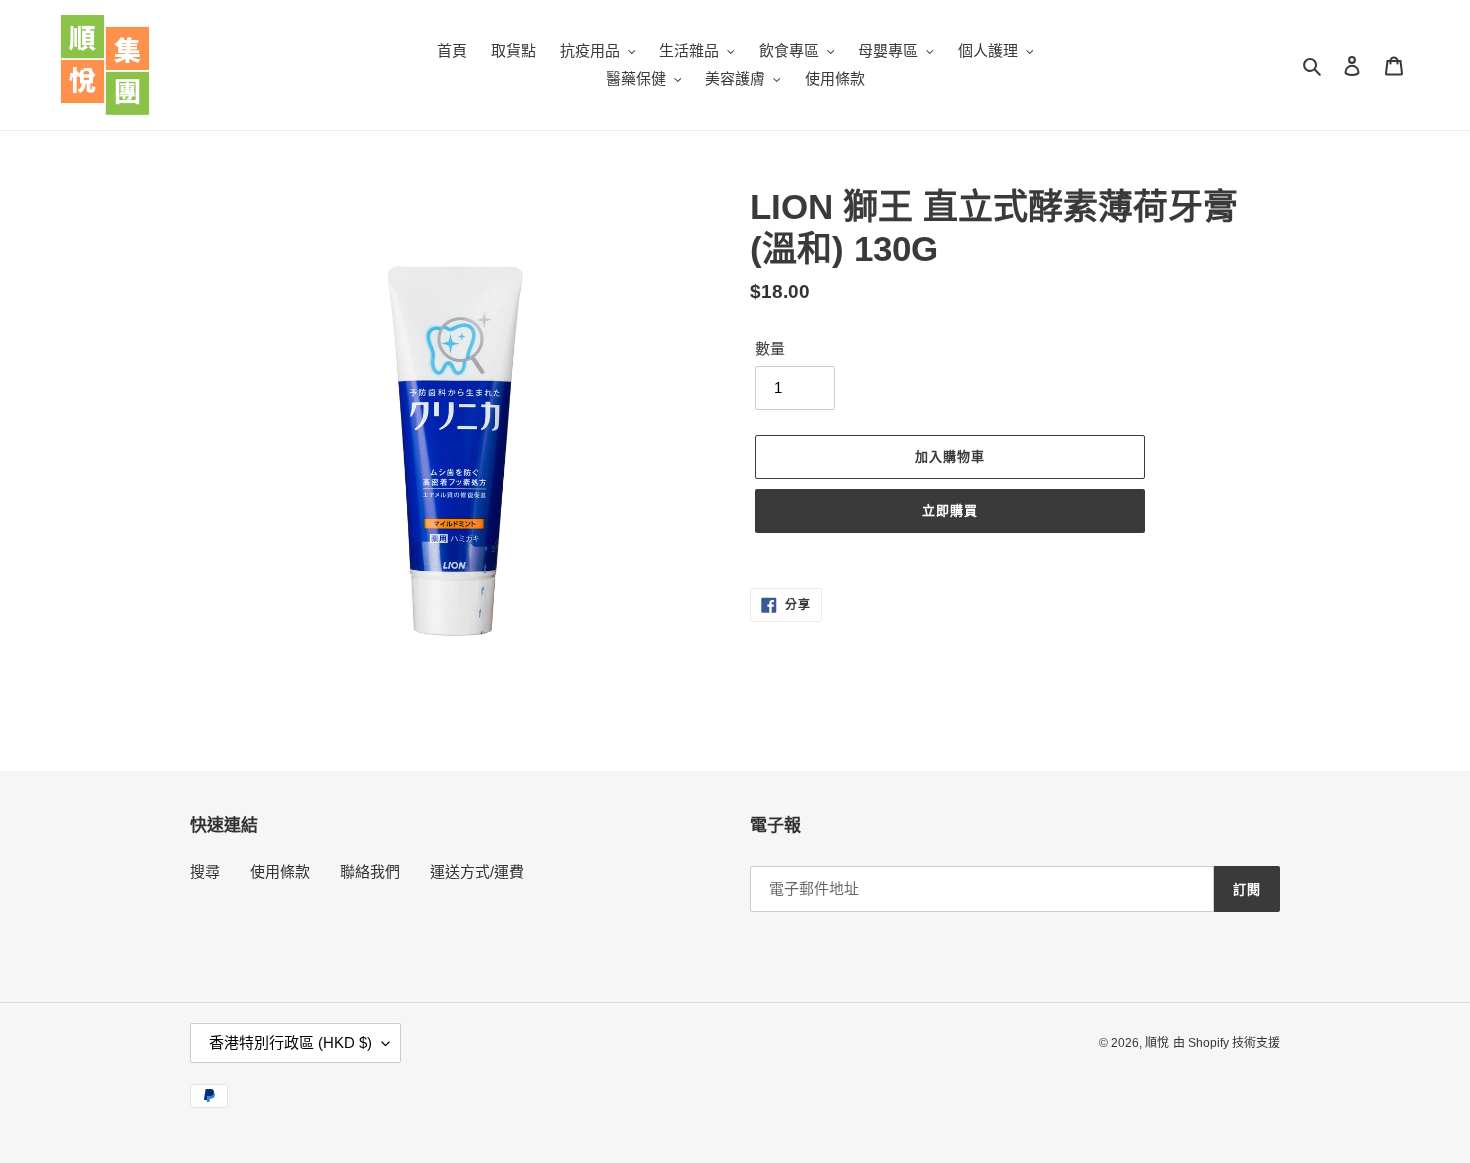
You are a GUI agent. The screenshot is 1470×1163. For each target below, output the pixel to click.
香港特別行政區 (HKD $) (290, 1042)
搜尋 (205, 871)
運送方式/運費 (477, 871)
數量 (770, 348)
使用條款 (280, 871)
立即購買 (950, 510)
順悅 (1157, 1043)
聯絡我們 (370, 871)
